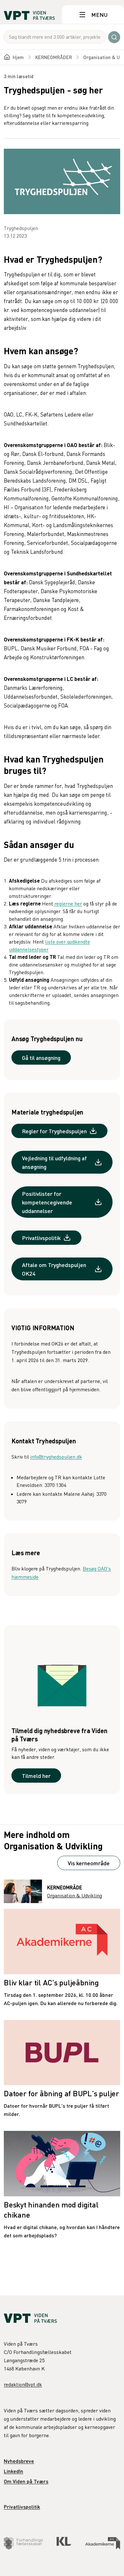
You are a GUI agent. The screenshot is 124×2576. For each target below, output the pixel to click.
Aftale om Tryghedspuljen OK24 (54, 1269)
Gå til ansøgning (41, 1058)
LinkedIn (14, 2471)
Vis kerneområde (89, 1863)
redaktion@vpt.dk (23, 2384)
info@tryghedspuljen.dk (56, 1457)
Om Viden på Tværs (26, 2481)
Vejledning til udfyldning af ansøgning (54, 1162)
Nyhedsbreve (19, 2461)
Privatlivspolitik (41, 1238)
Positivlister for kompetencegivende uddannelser (47, 1202)
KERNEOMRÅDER (54, 57)
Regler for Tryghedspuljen (54, 1131)
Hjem (18, 57)
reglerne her (68, 904)
